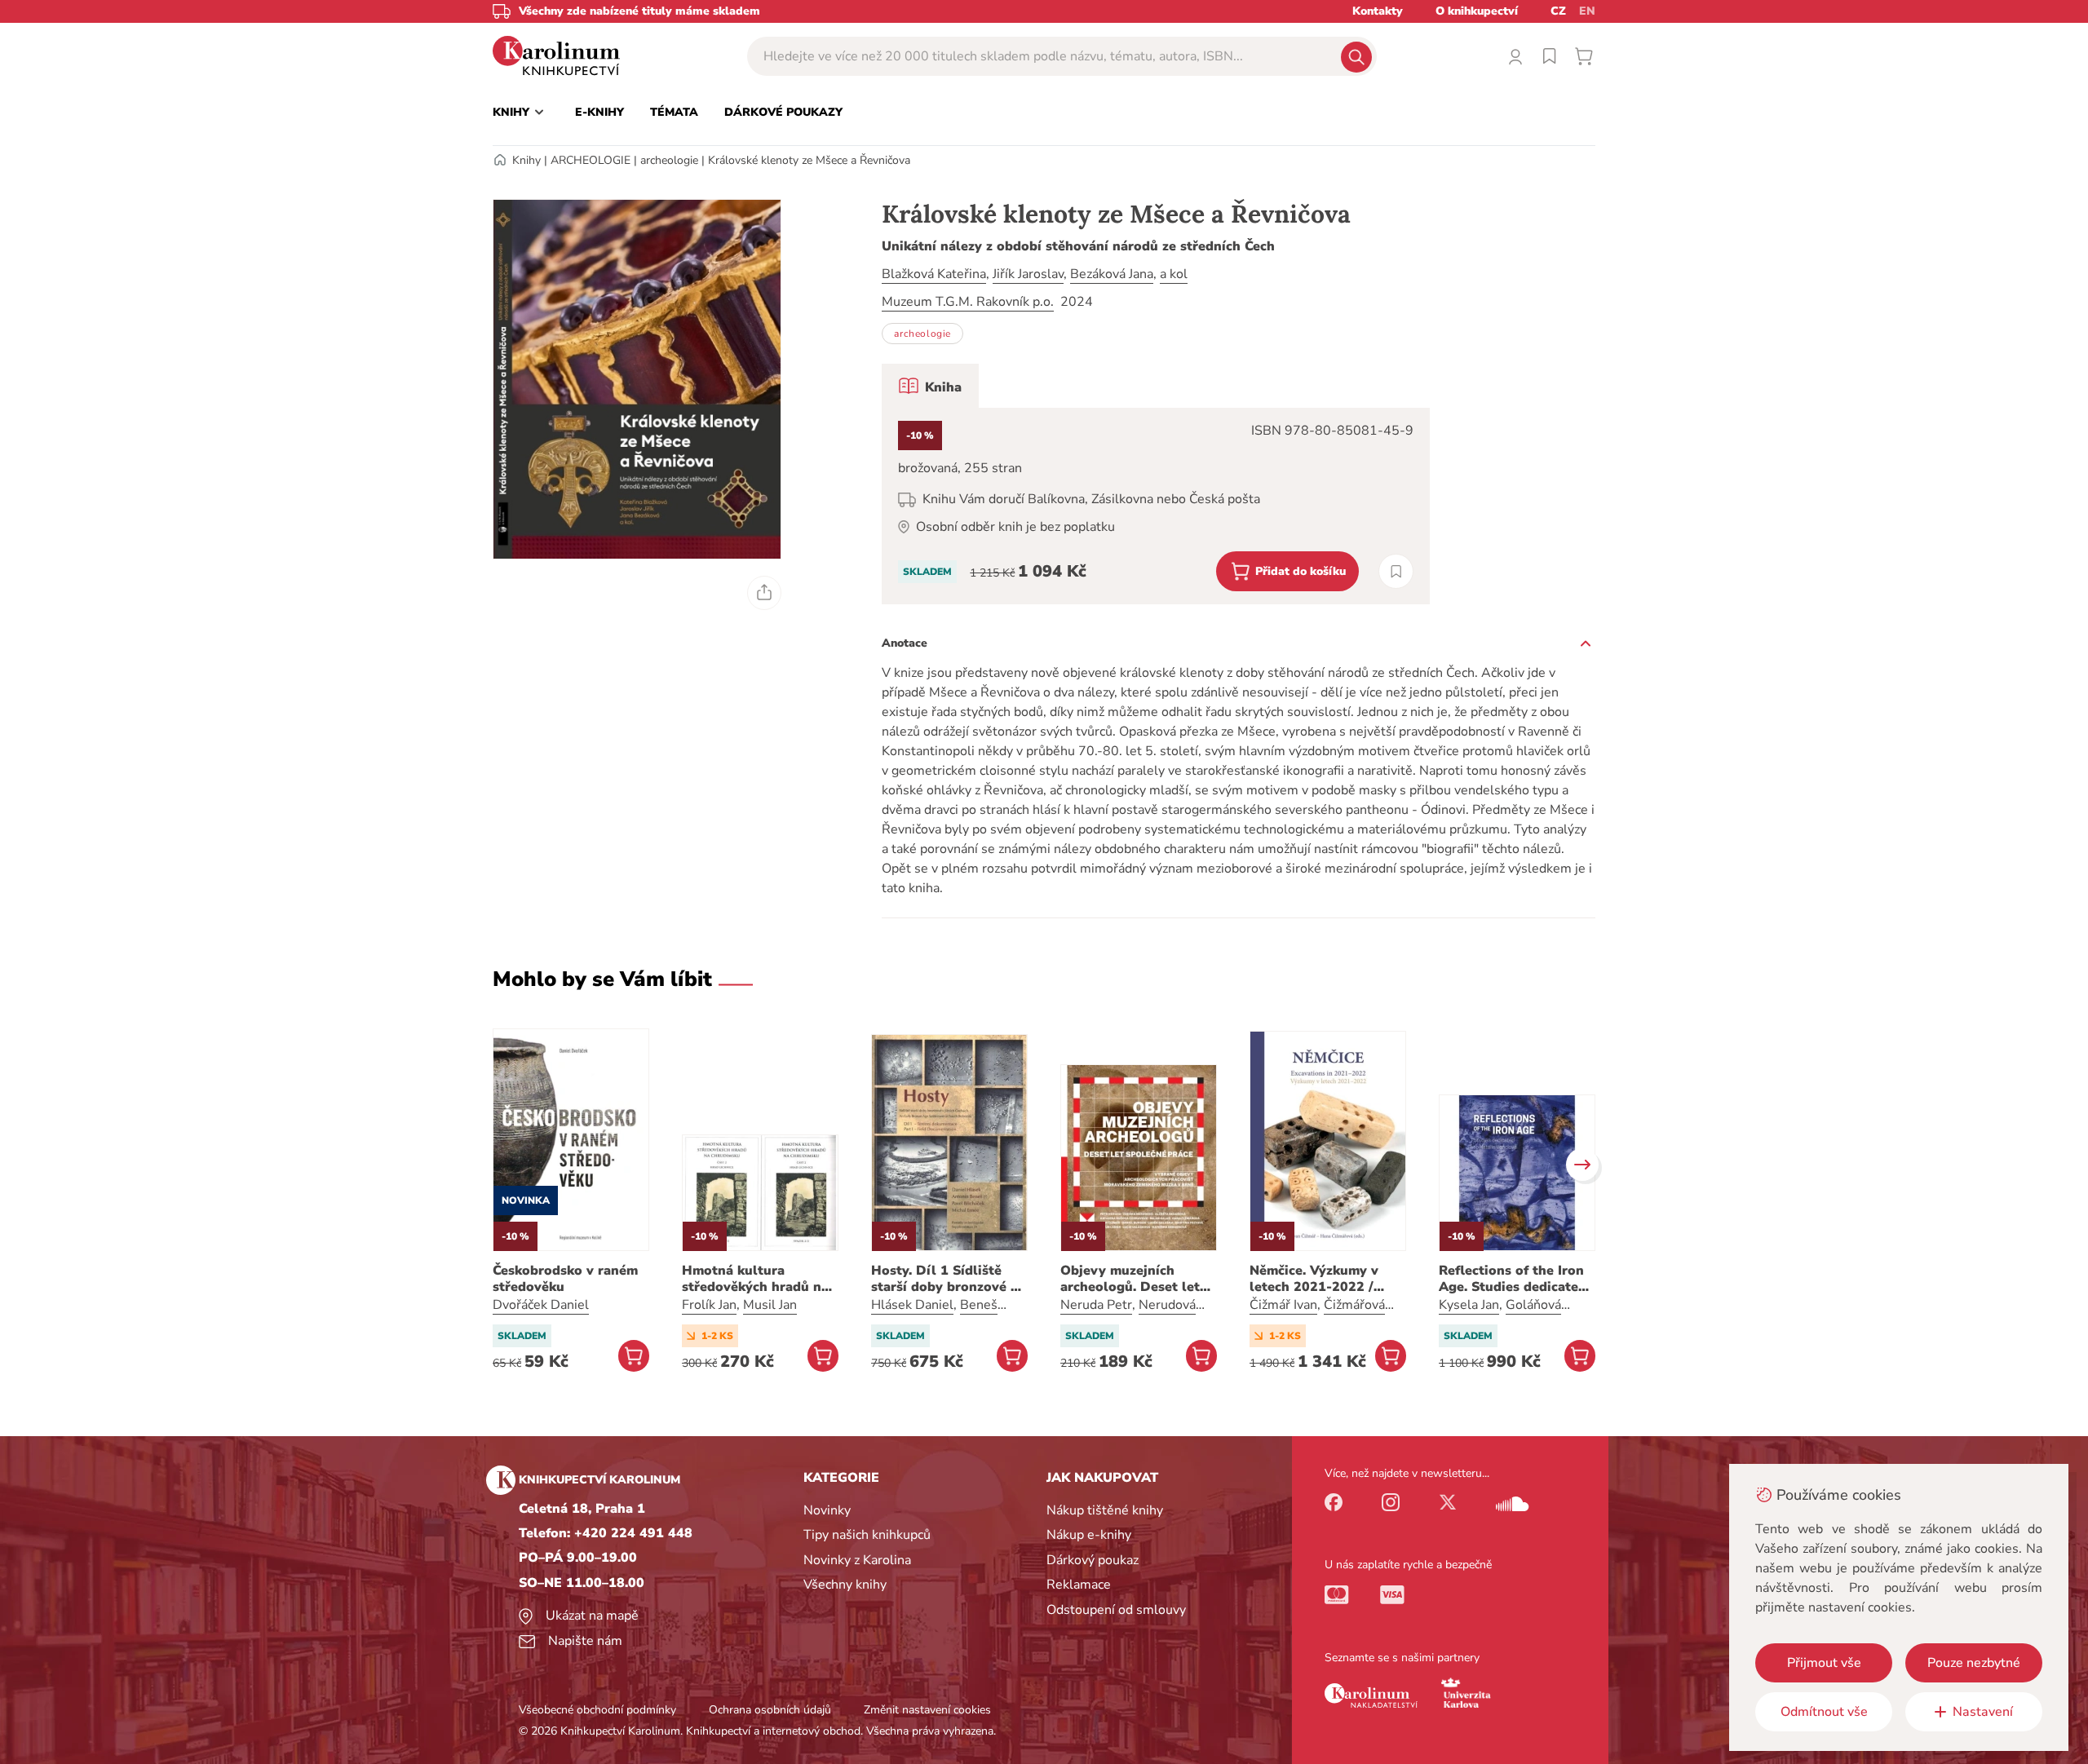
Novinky (827, 1510)
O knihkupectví (1477, 11)
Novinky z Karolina (857, 1560)
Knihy (526, 160)
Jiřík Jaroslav (1028, 274)
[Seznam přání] (1550, 56)
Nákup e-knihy (1089, 1535)
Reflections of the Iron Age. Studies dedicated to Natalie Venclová (1513, 1279)
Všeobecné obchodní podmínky (597, 1710)
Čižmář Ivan (1283, 1305)
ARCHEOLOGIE (591, 160)
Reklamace (1079, 1585)
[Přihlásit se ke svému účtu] (1515, 56)
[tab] (930, 386)
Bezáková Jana (1112, 274)
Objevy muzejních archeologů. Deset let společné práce (1130, 1279)
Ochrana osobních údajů (770, 1710)
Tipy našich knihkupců (867, 1535)
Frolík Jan (709, 1305)
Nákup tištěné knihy (1105, 1510)
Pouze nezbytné (1974, 1663)
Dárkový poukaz (1093, 1560)
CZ (1558, 11)
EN (1587, 11)
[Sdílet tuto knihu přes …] (764, 593)
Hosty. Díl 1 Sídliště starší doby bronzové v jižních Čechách (944, 1279)
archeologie (669, 160)
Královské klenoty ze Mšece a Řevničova (809, 160)
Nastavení (1983, 1712)
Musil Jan (770, 1305)
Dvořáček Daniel (541, 1305)
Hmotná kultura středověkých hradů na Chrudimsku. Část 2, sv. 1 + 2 (756, 1279)
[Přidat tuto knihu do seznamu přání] (1396, 571)
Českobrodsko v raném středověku (565, 1279)
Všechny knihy (845, 1585)
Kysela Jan (1469, 1305)
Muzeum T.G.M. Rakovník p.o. (968, 302)
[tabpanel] (1156, 506)
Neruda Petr (1096, 1305)
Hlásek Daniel (912, 1305)
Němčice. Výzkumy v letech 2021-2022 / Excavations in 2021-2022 (1317, 1279)
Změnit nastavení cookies (927, 1710)
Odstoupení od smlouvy (1116, 1610)
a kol (1174, 274)
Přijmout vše (1824, 1663)
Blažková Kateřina (934, 274)
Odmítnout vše (1824, 1712)
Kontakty (1378, 11)
